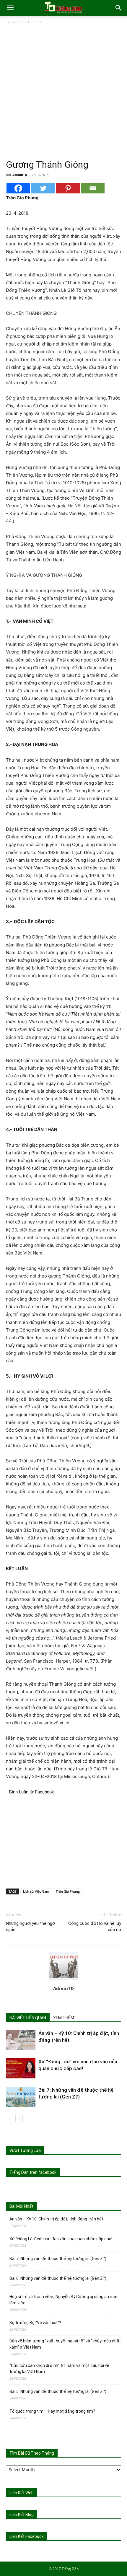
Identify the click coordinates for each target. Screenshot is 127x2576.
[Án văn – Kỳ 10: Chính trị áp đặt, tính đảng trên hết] (21, 2040)
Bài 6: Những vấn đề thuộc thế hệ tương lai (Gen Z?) (58, 2278)
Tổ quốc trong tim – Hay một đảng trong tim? (52, 2411)
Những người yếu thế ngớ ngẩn (30, 1926)
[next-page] (19, 2119)
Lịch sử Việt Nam (36, 1891)
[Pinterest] (68, 188)
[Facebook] (18, 188)
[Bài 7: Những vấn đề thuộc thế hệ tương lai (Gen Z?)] (21, 2097)
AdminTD (20, 175)
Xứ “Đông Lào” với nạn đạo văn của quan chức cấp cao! (61, 2239)
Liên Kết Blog (22, 2515)
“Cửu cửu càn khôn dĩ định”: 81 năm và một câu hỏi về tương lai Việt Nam (59, 2369)
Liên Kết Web (22, 2493)
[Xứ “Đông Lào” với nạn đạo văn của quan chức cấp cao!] (21, 2069)
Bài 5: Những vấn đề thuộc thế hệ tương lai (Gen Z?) (58, 2391)
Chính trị (35, 22)
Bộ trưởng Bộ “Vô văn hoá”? (35, 2323)
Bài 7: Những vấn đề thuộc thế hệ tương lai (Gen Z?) (58, 2259)
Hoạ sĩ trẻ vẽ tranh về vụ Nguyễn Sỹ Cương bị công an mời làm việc (63, 2300)
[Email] (93, 188)
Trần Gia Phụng (68, 1891)
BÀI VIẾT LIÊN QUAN (28, 2018)
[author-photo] (63, 1980)
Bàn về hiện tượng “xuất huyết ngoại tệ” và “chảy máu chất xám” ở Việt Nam (65, 2344)
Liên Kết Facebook (27, 2536)
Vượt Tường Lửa (25, 2150)
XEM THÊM (64, 2018)
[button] (10, 8)
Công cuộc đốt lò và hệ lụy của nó (95, 1926)
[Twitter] (43, 188)
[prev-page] (10, 2119)
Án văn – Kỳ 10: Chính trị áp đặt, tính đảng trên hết (56, 2219)
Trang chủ (14, 22)
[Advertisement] (63, 92)
